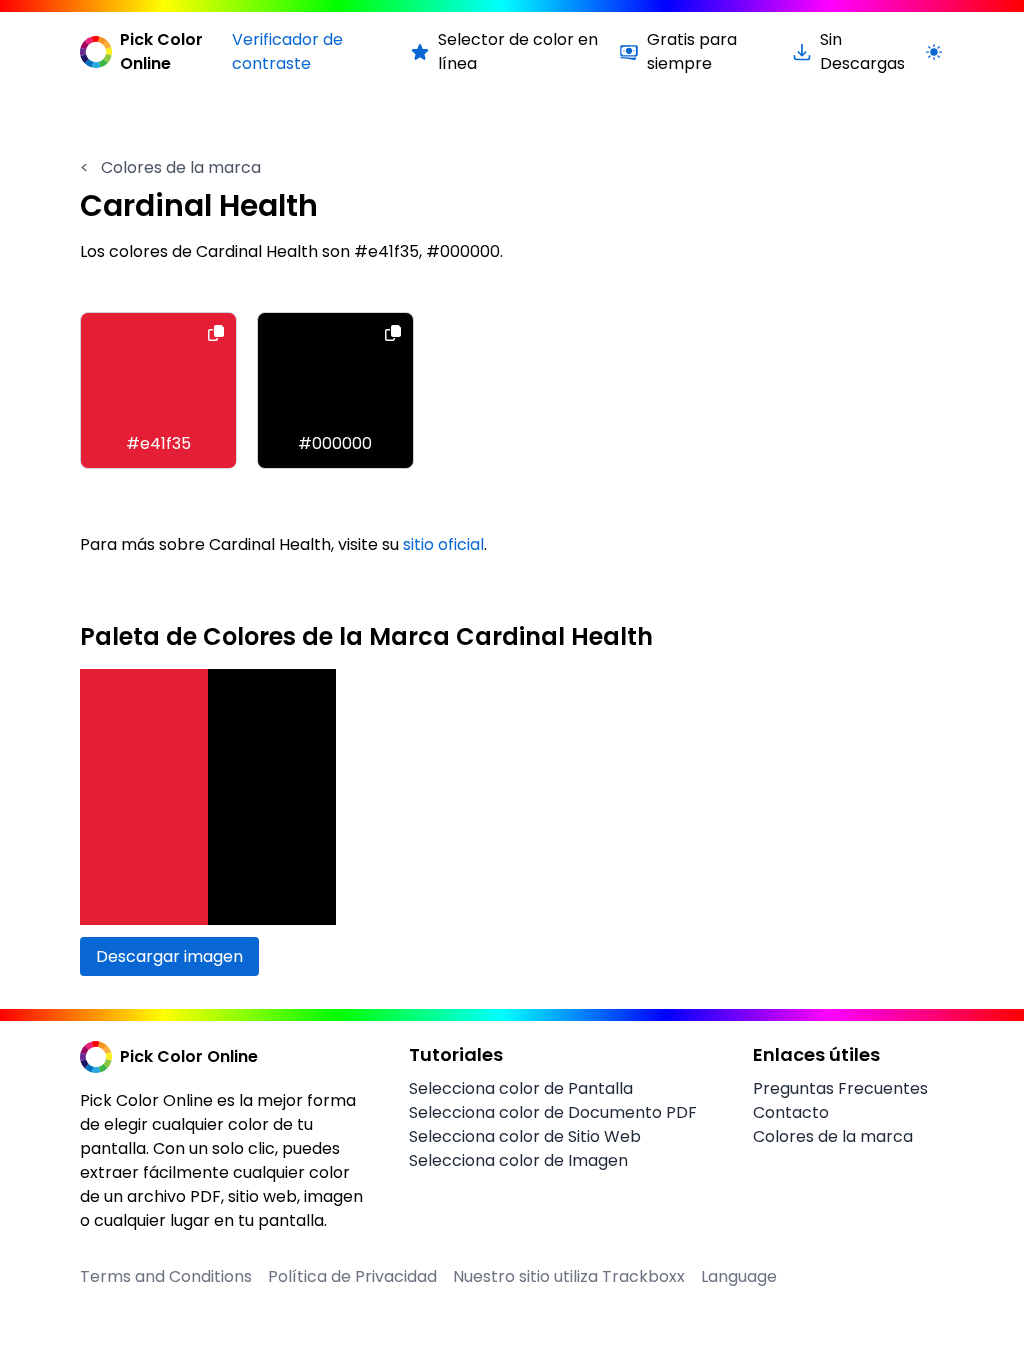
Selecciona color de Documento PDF (553, 1112)
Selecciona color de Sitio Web (525, 1136)
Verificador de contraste (287, 51)
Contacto (791, 1112)
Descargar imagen (169, 956)
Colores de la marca (170, 167)
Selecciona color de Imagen (518, 1160)
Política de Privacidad (352, 1276)
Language (739, 1276)
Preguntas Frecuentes (840, 1088)
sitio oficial (443, 544)
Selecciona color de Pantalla (521, 1088)
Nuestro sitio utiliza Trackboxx (569, 1276)
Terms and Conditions (166, 1276)
